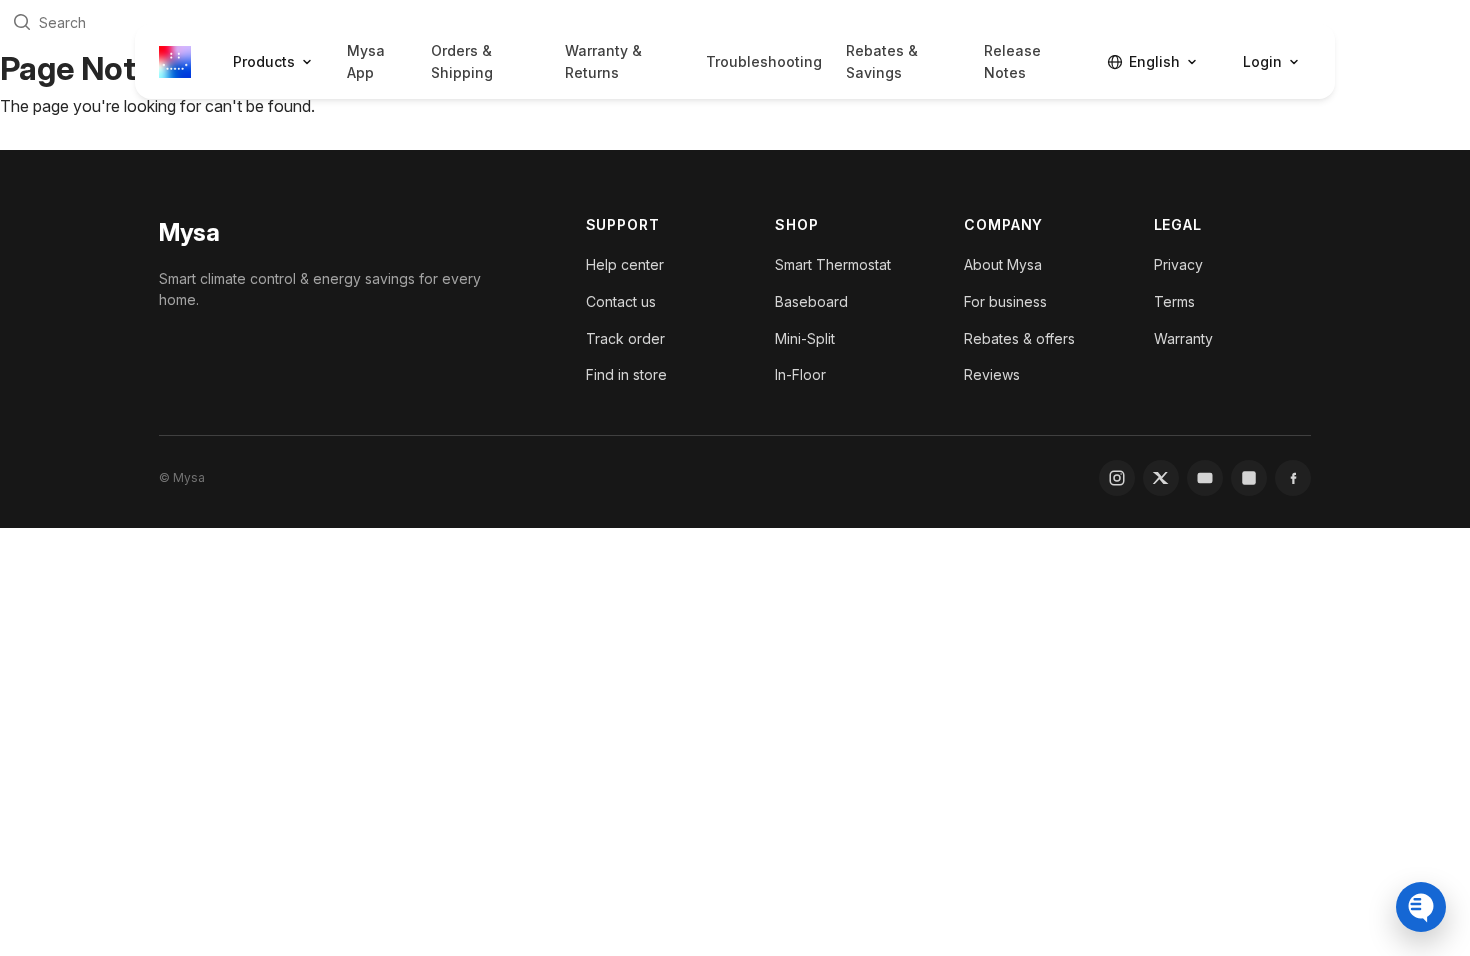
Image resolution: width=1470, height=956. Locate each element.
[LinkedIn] (1249, 478)
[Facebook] (1293, 478)
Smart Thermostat (833, 264)
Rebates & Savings (882, 61)
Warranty (1183, 338)
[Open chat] (1421, 907)
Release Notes (1012, 61)
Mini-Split (805, 338)
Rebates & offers (1019, 338)
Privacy (1178, 264)
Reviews (992, 374)
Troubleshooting (764, 61)
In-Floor (800, 374)
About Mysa (1003, 264)
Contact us (621, 301)
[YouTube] (1205, 478)
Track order (625, 338)
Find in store (626, 374)
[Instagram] (1117, 478)
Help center (625, 264)
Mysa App (366, 61)
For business (1005, 301)
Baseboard (811, 301)
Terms (1174, 301)
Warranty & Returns (603, 61)
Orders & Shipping (462, 61)
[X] (1161, 478)
